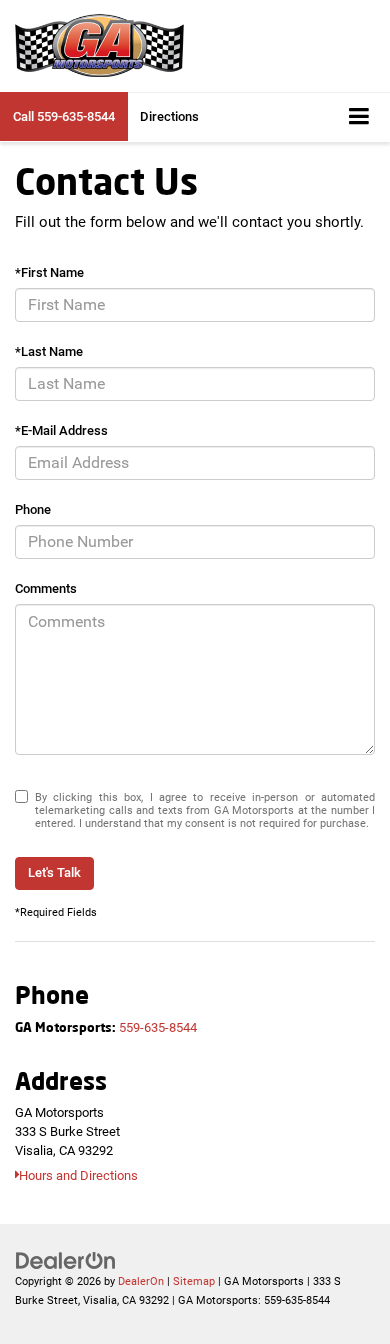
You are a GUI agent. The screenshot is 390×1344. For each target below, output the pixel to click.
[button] (64, 116)
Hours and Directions (78, 1175)
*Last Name (49, 351)
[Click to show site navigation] (359, 117)
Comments (46, 588)
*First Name (49, 272)
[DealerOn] (66, 1260)
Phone (33, 509)
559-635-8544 (158, 1027)
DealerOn (141, 1281)
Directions (169, 116)
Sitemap (194, 1281)
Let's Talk (54, 872)
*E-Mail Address (61, 430)
